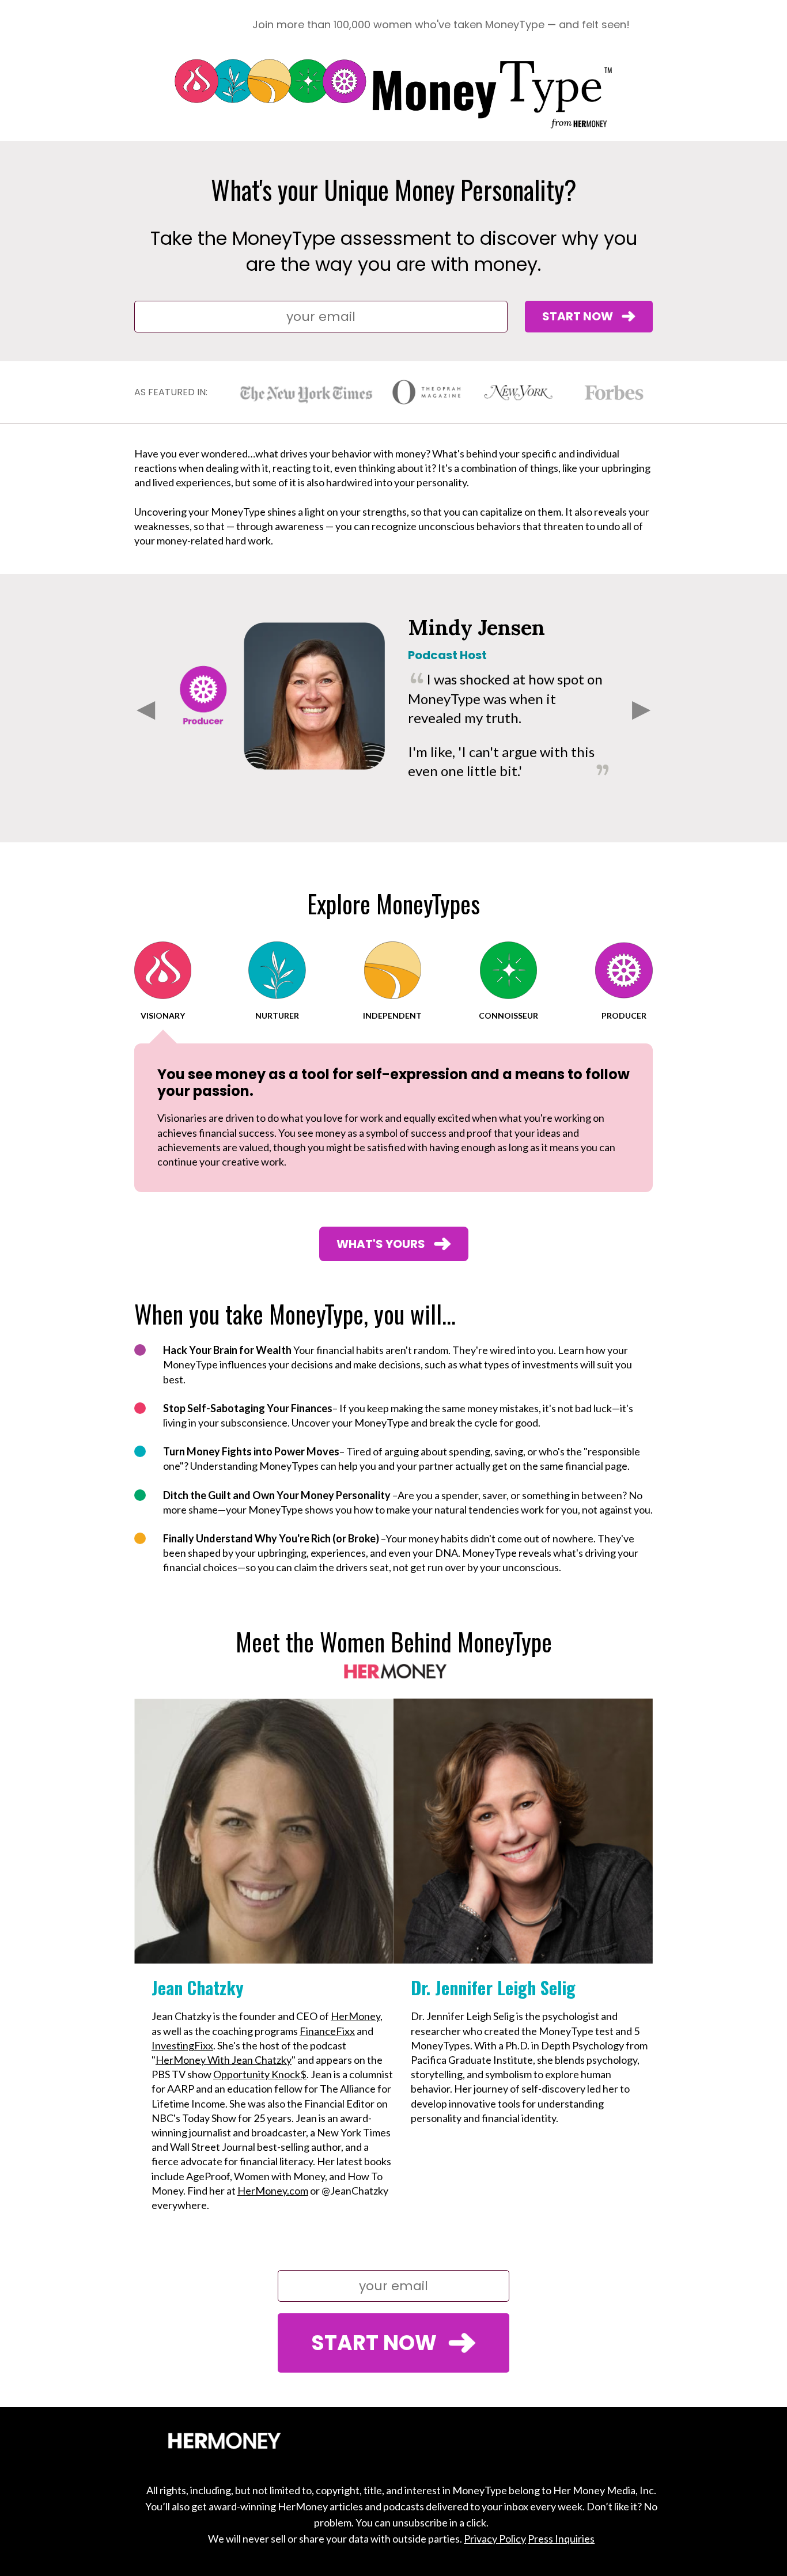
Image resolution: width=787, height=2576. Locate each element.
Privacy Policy (495, 2539)
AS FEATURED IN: (171, 392)
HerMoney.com (273, 2191)
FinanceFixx (327, 2031)
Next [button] (641, 708)
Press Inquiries (561, 2539)
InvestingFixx (182, 2045)
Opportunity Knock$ (260, 2074)
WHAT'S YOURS (381, 1244)
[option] (393, 696)
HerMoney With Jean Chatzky (224, 2060)
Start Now (578, 316)
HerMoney (355, 2016)
